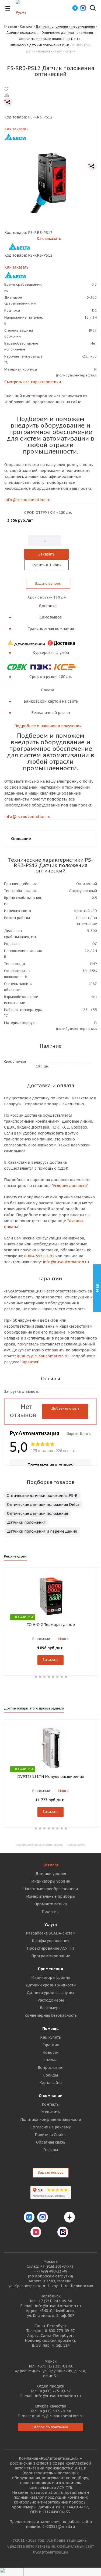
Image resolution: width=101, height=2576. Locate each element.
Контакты (51, 2104)
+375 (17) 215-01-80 (55, 2366)
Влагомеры (51, 2008)
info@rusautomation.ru (27, 500)
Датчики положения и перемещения (42, 1531)
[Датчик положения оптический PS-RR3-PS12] (50, 182)
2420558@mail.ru (59, 2527)
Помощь (50, 2029)
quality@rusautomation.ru (58, 2416)
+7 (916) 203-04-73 (57, 2266)
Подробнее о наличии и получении (48, 726)
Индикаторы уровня (50, 1881)
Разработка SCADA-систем (51, 1933)
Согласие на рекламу (50, 2127)
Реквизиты (50, 2112)
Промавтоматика (50, 1904)
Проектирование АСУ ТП (50, 1948)
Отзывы (51, 2150)
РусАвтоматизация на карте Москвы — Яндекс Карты (51, 1845)
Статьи (50, 2060)
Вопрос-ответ (51, 2068)
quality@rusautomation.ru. (43, 1356)
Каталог (50, 1865)
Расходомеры (51, 2000)
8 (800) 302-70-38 (55, 2411)
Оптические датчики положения (37, 1513)
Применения (50, 1969)
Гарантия (50, 2045)
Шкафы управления (50, 1941)
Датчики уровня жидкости (51, 1985)
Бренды (50, 2075)
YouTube (49, 2232)
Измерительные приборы (51, 1896)
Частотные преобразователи (51, 1889)
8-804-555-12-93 (39, 1256)
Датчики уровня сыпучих (50, 1993)
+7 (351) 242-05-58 (55, 2301)
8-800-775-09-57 (60, 2331)
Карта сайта (50, 2083)
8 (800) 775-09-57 (55, 2391)
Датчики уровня (51, 1874)
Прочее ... (50, 1912)
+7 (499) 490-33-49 (51, 2271)
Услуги (51, 1924)
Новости (50, 2052)
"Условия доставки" (69, 1186)
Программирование (51, 1956)
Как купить (50, 2037)
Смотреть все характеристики (33, 382)
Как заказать (16, 129)
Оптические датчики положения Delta (43, 1504)
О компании (51, 2096)
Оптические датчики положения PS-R (42, 1496)
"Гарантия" (30, 1362)
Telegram (56, 2217)
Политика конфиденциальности (51, 2119)
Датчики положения (26, 1522)
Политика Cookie (51, 2135)
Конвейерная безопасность (51, 2015)
